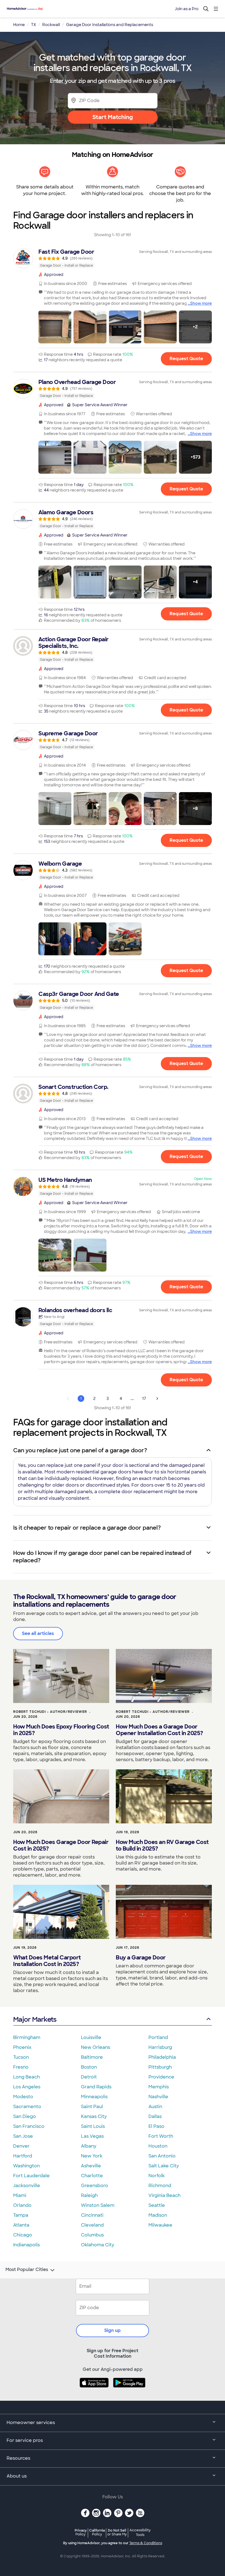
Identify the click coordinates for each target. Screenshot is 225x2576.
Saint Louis (93, 2126)
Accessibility (140, 2533)
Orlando (22, 2205)
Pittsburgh (160, 2067)
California (97, 2532)
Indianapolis (26, 2245)
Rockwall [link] (51, 25)
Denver (21, 2146)
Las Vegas (92, 2136)
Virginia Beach (164, 2195)
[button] (55, 327)
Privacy (81, 2532)
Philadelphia (162, 2057)
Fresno (21, 2067)
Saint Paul (92, 2107)
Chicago (23, 2235)
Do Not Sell (117, 2532)
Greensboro (95, 2186)
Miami (20, 2195)
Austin (155, 2107)
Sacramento (27, 2107)
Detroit (89, 2077)
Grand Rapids (96, 2087)
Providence (161, 2077)
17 (144, 1399)
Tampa (21, 2215)
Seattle (157, 2205)
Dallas (155, 2116)
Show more (201, 303)
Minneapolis (94, 2097)
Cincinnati (92, 2215)
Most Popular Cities (27, 2270)
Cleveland (92, 2225)
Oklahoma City (98, 2245)
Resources (18, 2458)
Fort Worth (161, 2136)
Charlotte (92, 2176)
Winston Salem (98, 2205)
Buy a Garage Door (141, 1958)
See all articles (38, 1633)
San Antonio (162, 2156)
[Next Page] (157, 1399)
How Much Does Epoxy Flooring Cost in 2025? (61, 1730)
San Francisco (29, 2126)
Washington (26, 2166)
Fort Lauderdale (31, 2176)
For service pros (25, 2440)
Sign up (113, 2330)
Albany (89, 2146)
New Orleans (95, 2047)
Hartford (23, 2156)
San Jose (23, 2136)
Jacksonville (27, 2186)
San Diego (25, 2116)
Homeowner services (31, 2423)
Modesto (23, 2097)
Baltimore (92, 2057)
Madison (158, 2215)
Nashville (158, 2097)
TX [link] (33, 25)
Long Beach (26, 2077)
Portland (158, 2037)
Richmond (160, 2186)
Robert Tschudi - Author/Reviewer (50, 1712)
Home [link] (19, 25)
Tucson (21, 2057)
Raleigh (89, 2195)
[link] (113, 258)
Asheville (91, 2166)
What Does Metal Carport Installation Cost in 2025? (47, 1961)
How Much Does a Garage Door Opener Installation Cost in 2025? (159, 1730)
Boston (89, 2067)
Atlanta (21, 2225)
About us (17, 2476)
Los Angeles (27, 2087)
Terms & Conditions (146, 2543)
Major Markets (35, 2019)
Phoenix (22, 2047)
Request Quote (186, 359)
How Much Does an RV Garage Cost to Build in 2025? (162, 1845)
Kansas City (94, 2116)
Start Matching (113, 117)
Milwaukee (160, 2225)
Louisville (91, 2037)
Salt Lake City (164, 2166)
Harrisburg (160, 2047)
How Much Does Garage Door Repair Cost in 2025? (61, 1845)
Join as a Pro (187, 9)
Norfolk (157, 2176)
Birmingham (27, 2037)
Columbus (92, 2235)
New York (92, 2156)
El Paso (156, 2126)
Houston (158, 2146)
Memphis (159, 2087)
